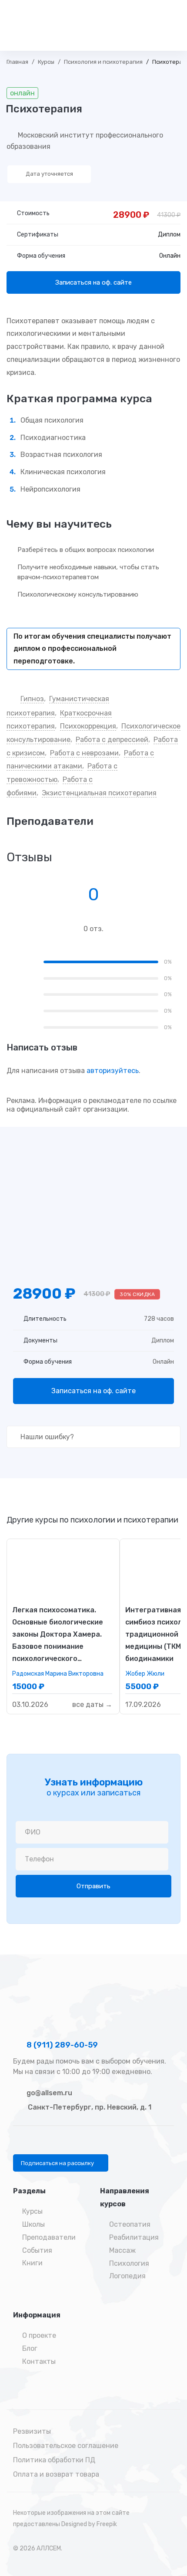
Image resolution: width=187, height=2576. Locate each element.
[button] (61, 2163)
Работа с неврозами (84, 753)
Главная (17, 62)
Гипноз (32, 699)
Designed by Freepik (89, 2524)
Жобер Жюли (145, 1674)
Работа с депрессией (112, 740)
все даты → (92, 1705)
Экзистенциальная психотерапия (99, 793)
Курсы (46, 62)
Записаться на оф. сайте (93, 282)
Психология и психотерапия (103, 62)
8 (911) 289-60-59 (61, 2045)
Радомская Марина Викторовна (58, 1674)
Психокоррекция (88, 726)
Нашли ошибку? (46, 1437)
